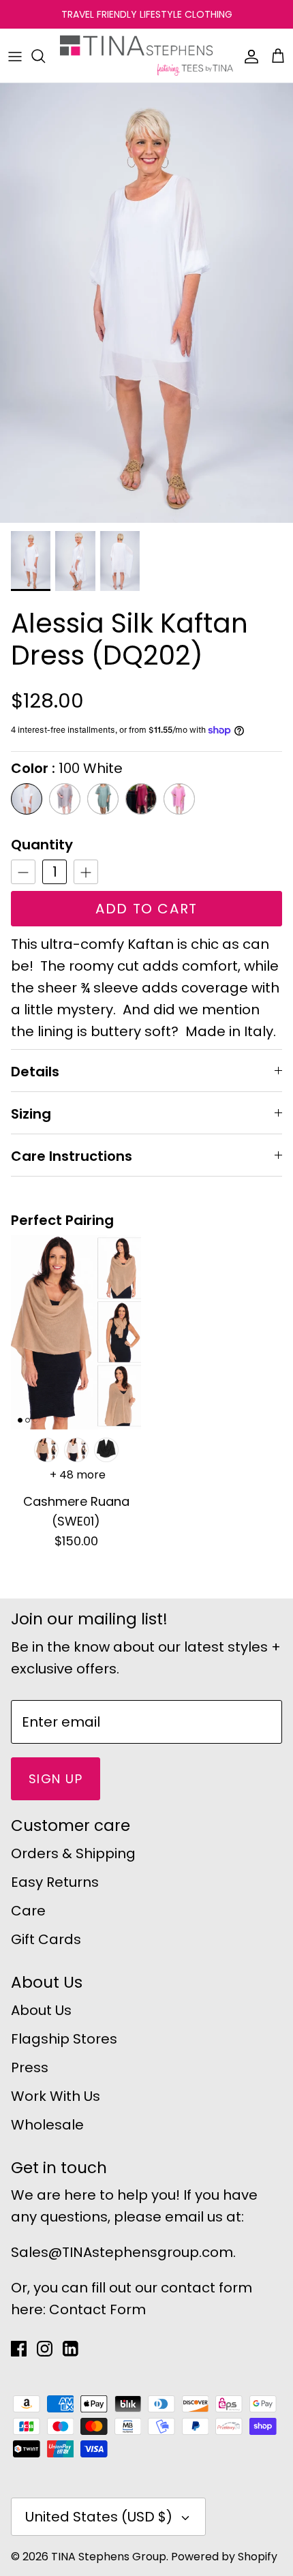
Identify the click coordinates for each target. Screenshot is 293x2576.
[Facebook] (19, 2349)
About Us (41, 2010)
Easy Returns (55, 1882)
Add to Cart (146, 909)
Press (30, 2067)
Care (28, 1911)
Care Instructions (72, 1156)
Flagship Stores (64, 2039)
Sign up (56, 1779)
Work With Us (56, 2096)
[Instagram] (45, 2349)
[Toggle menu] (15, 56)
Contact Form (97, 2309)
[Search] (45, 56)
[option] (146, 303)
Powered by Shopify (224, 2557)
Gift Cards (46, 1939)
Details (35, 1072)
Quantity (42, 845)
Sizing (31, 1114)
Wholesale (47, 2125)
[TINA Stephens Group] (146, 56)
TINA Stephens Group (109, 2557)
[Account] (248, 56)
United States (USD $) (99, 2517)
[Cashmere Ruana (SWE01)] (76, 1332)
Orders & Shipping (73, 1853)
